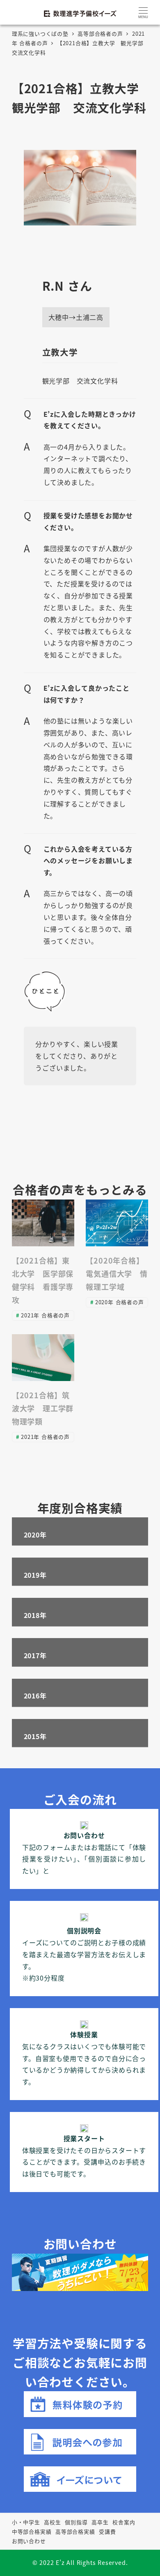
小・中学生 (26, 2522)
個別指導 (76, 2522)
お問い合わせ (29, 2541)
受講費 (107, 2531)
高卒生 (100, 2522)
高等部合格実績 (75, 2531)
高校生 (52, 2522)
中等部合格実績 (32, 2531)
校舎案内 (124, 2522)
